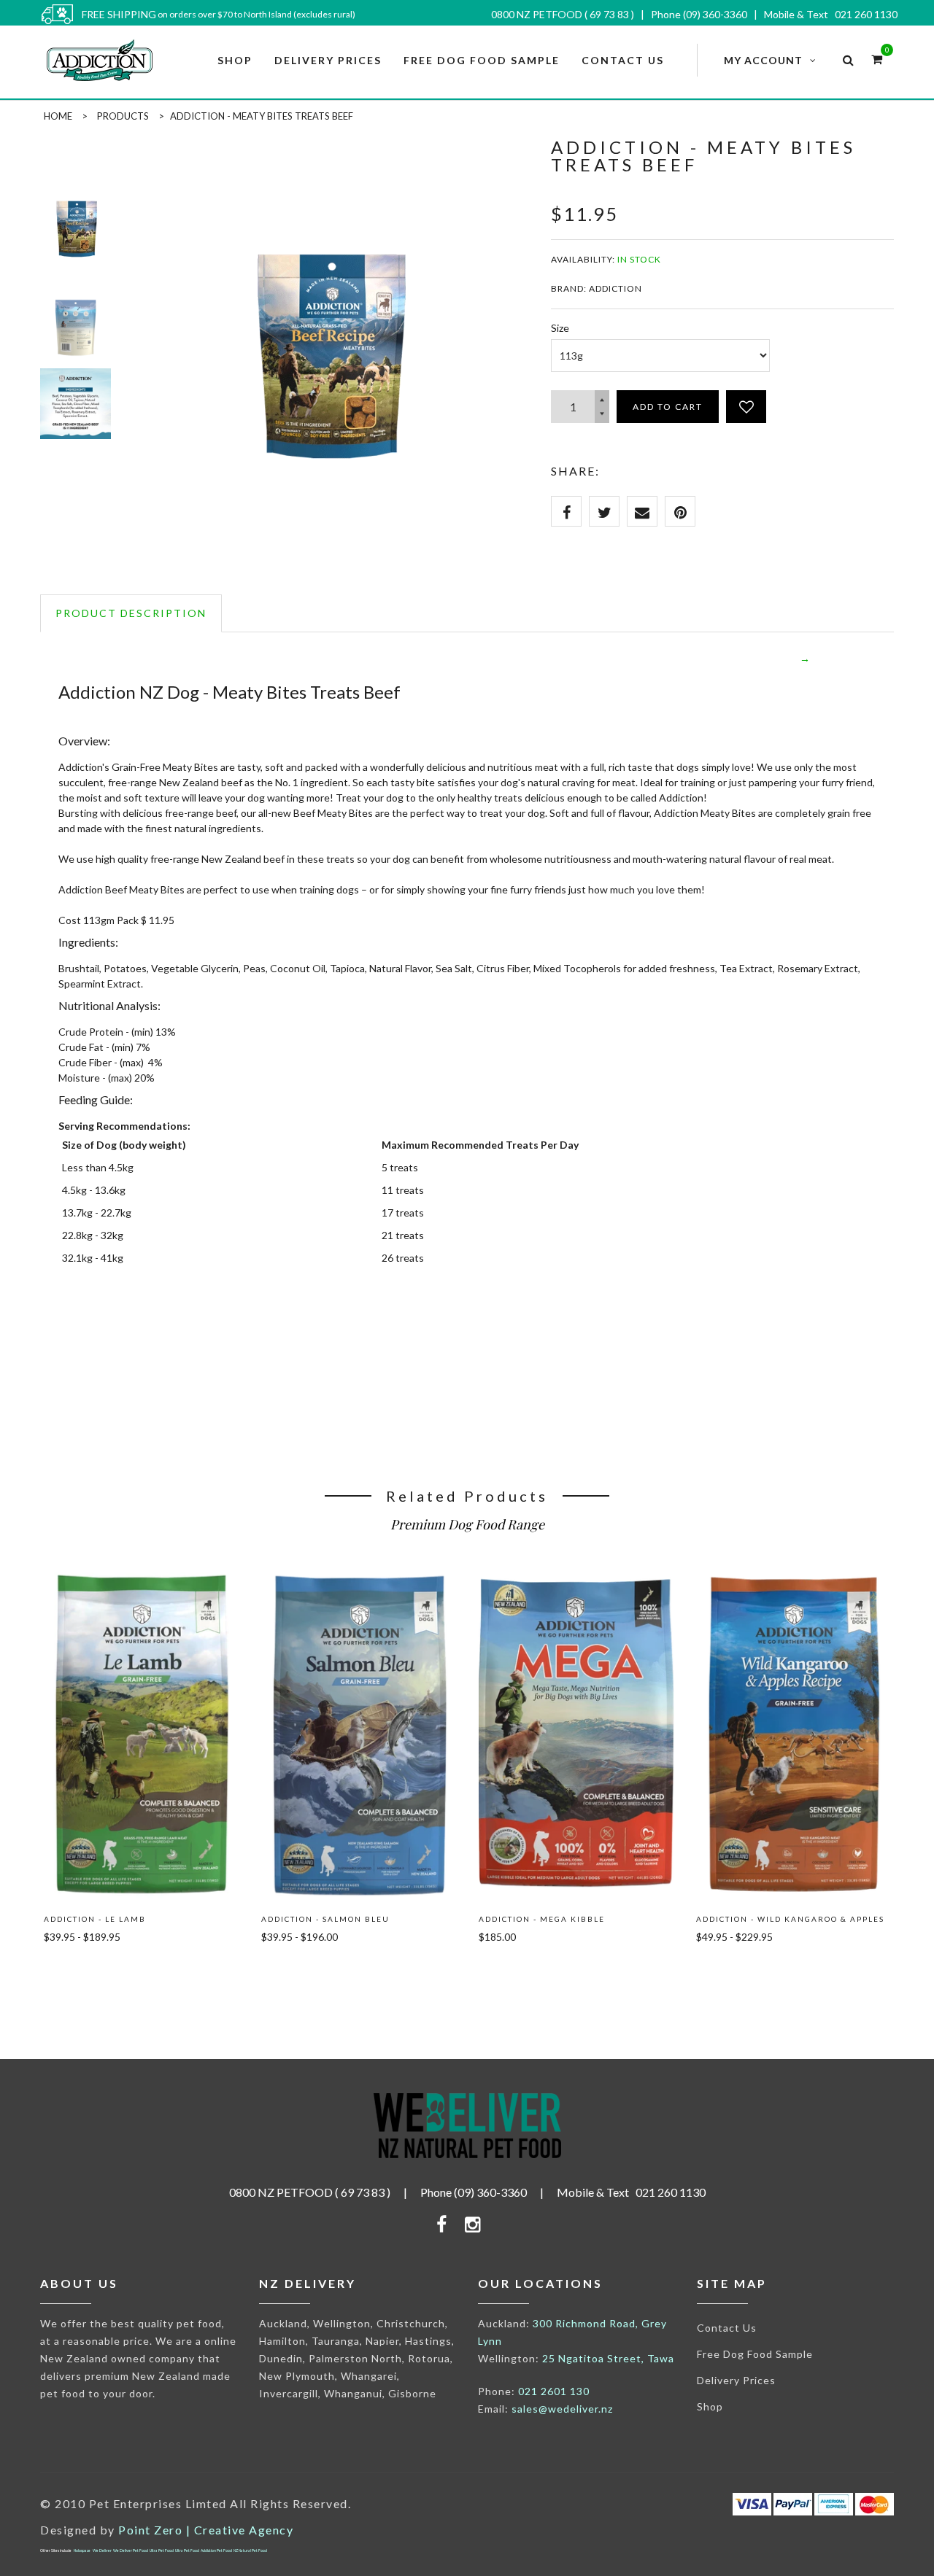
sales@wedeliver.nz (562, 2409)
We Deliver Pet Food (131, 2550)
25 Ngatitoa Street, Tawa (608, 2358)
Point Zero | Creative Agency (206, 2530)
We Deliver (102, 2550)
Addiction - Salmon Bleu (325, 1919)
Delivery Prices (736, 2380)
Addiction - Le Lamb (95, 1919)
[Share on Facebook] (566, 511)
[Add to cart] (77, 1970)
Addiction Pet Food (216, 2550)
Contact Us (727, 2328)
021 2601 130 (554, 2391)
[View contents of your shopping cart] (877, 59)
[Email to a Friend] (642, 511)
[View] (142, 1590)
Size (560, 328)
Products (123, 116)
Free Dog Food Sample (755, 2354)
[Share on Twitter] (604, 511)
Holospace (82, 2550)
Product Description (131, 613)
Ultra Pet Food (162, 2550)
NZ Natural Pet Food (250, 2550)
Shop (710, 2406)
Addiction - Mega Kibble (542, 1919)
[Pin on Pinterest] (680, 511)
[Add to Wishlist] (746, 407)
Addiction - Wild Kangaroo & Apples (790, 1919)
